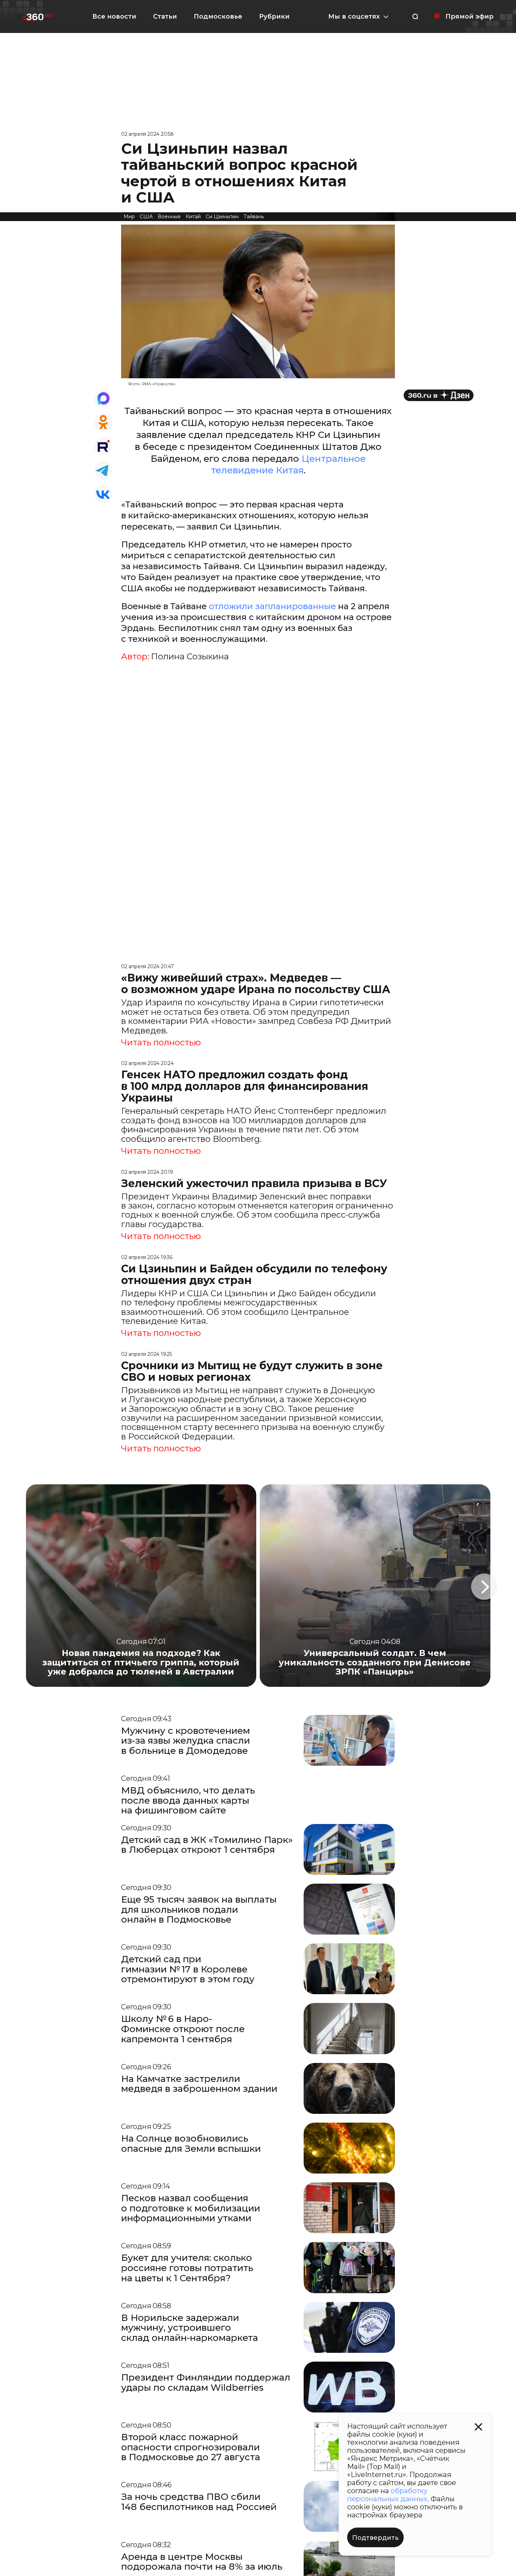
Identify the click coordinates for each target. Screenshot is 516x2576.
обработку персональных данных (387, 2495)
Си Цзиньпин (222, 217)
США (146, 217)
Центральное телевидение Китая (288, 465)
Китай (193, 217)
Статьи (165, 16)
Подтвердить (375, 2538)
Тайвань (254, 217)
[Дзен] (439, 395)
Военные (169, 217)
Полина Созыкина (190, 657)
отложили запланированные (272, 606)
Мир (129, 217)
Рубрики (274, 16)
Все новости (114, 16)
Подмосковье (218, 16)
